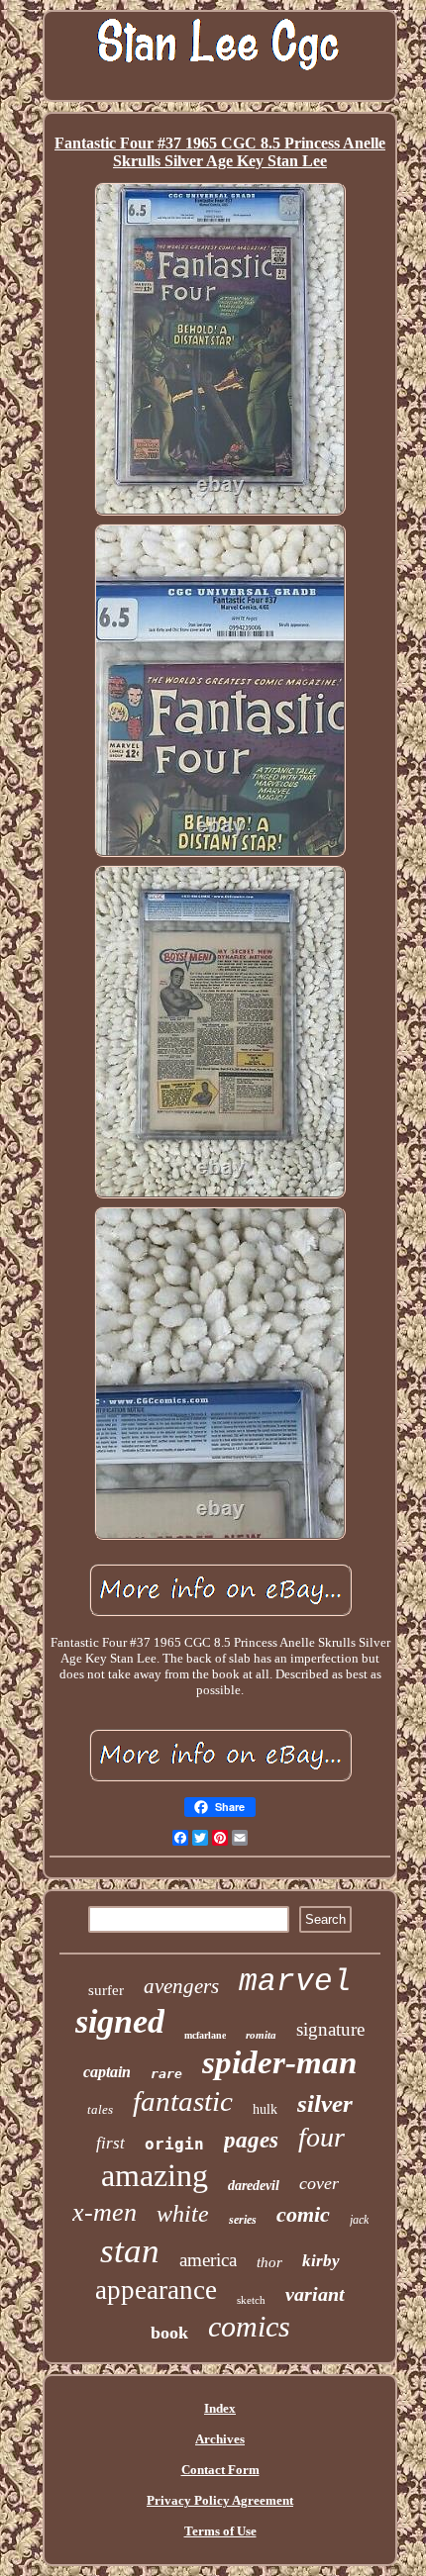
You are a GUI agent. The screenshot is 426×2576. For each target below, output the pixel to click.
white (183, 2214)
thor (269, 2262)
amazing (155, 2175)
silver (325, 2103)
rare (166, 2074)
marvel (295, 1982)
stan (130, 2251)
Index (220, 2408)
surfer (106, 1990)
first (110, 2143)
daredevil (254, 2186)
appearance (156, 2290)
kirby (321, 2261)
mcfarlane (205, 2035)
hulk (265, 2109)
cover (319, 2183)
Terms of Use (220, 2531)
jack (359, 2220)
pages (251, 2140)
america (208, 2260)
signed (120, 2021)
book (169, 2333)
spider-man (279, 2062)
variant (315, 2294)
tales (100, 2109)
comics (249, 2326)
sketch (251, 2300)
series (243, 2220)
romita (261, 2035)
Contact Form (220, 2470)
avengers (181, 1986)
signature (330, 2029)
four (321, 2137)
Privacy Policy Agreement (220, 2500)
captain (107, 2072)
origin (174, 2144)
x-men (105, 2212)
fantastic (183, 2101)
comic (303, 2214)
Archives (220, 2439)
